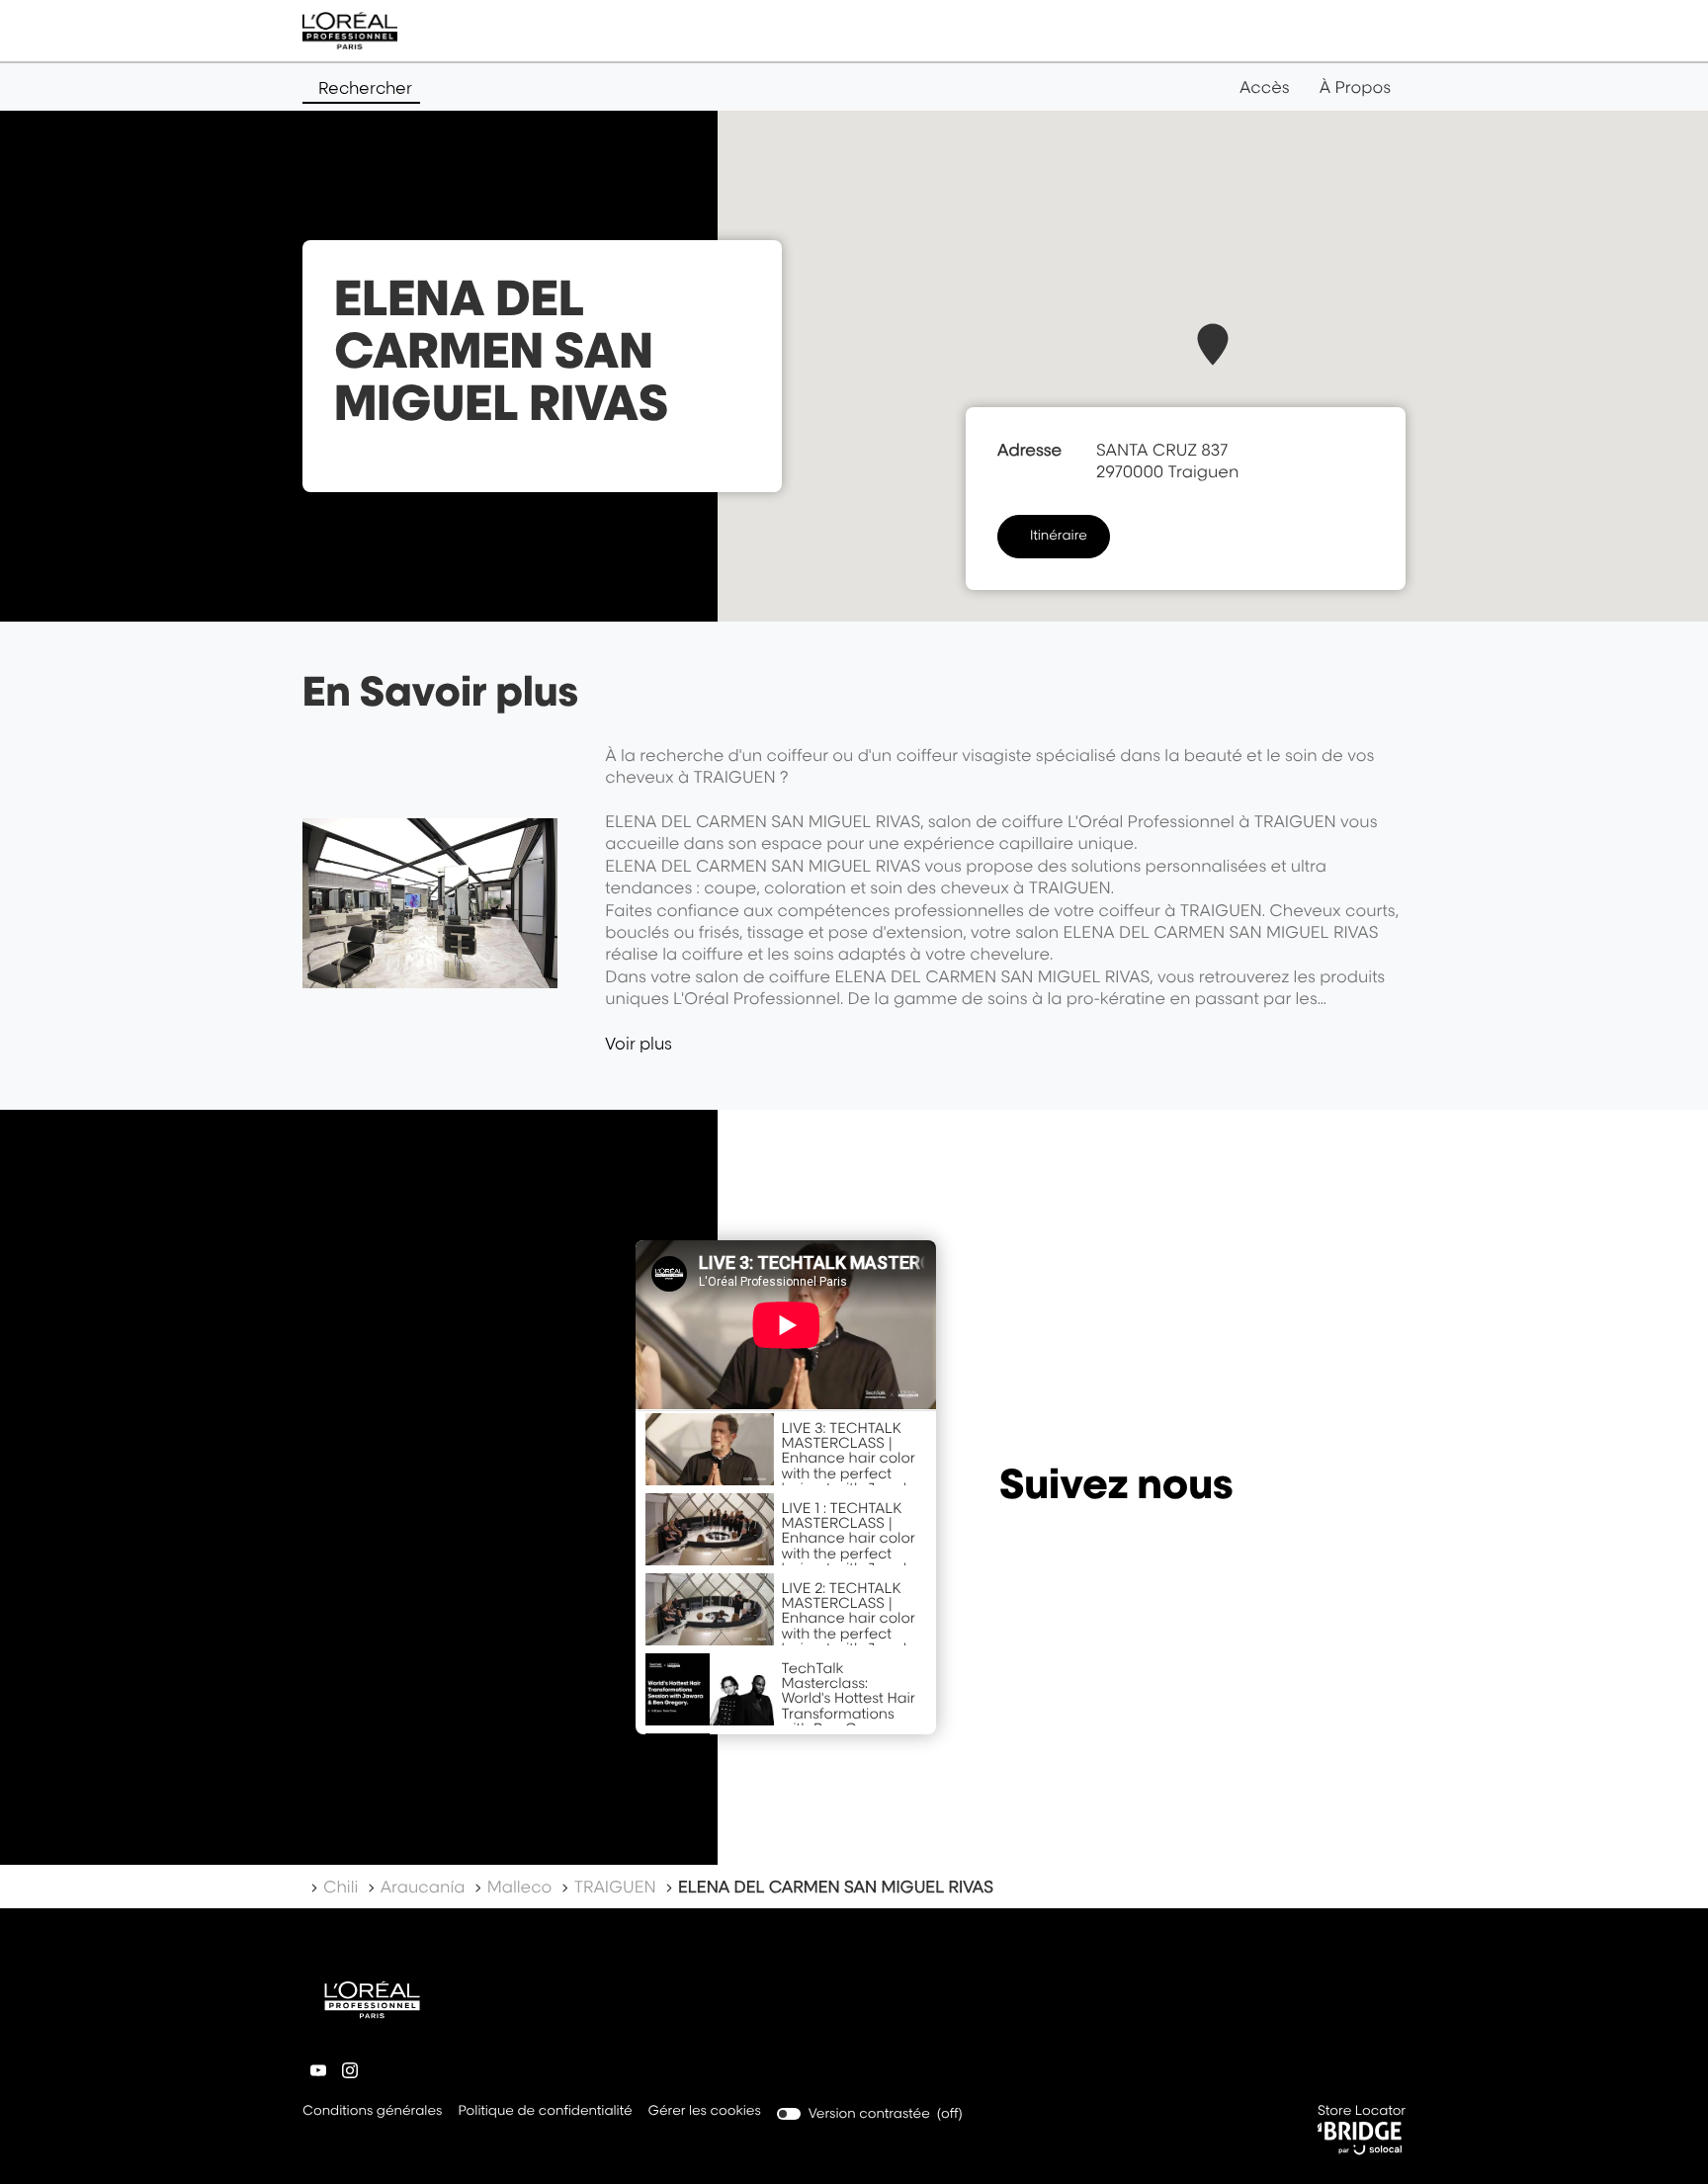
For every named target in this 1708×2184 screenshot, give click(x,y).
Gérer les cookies (705, 2111)
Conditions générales (372, 2112)
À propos (1355, 87)
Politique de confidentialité (545, 2112)
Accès (1265, 87)
